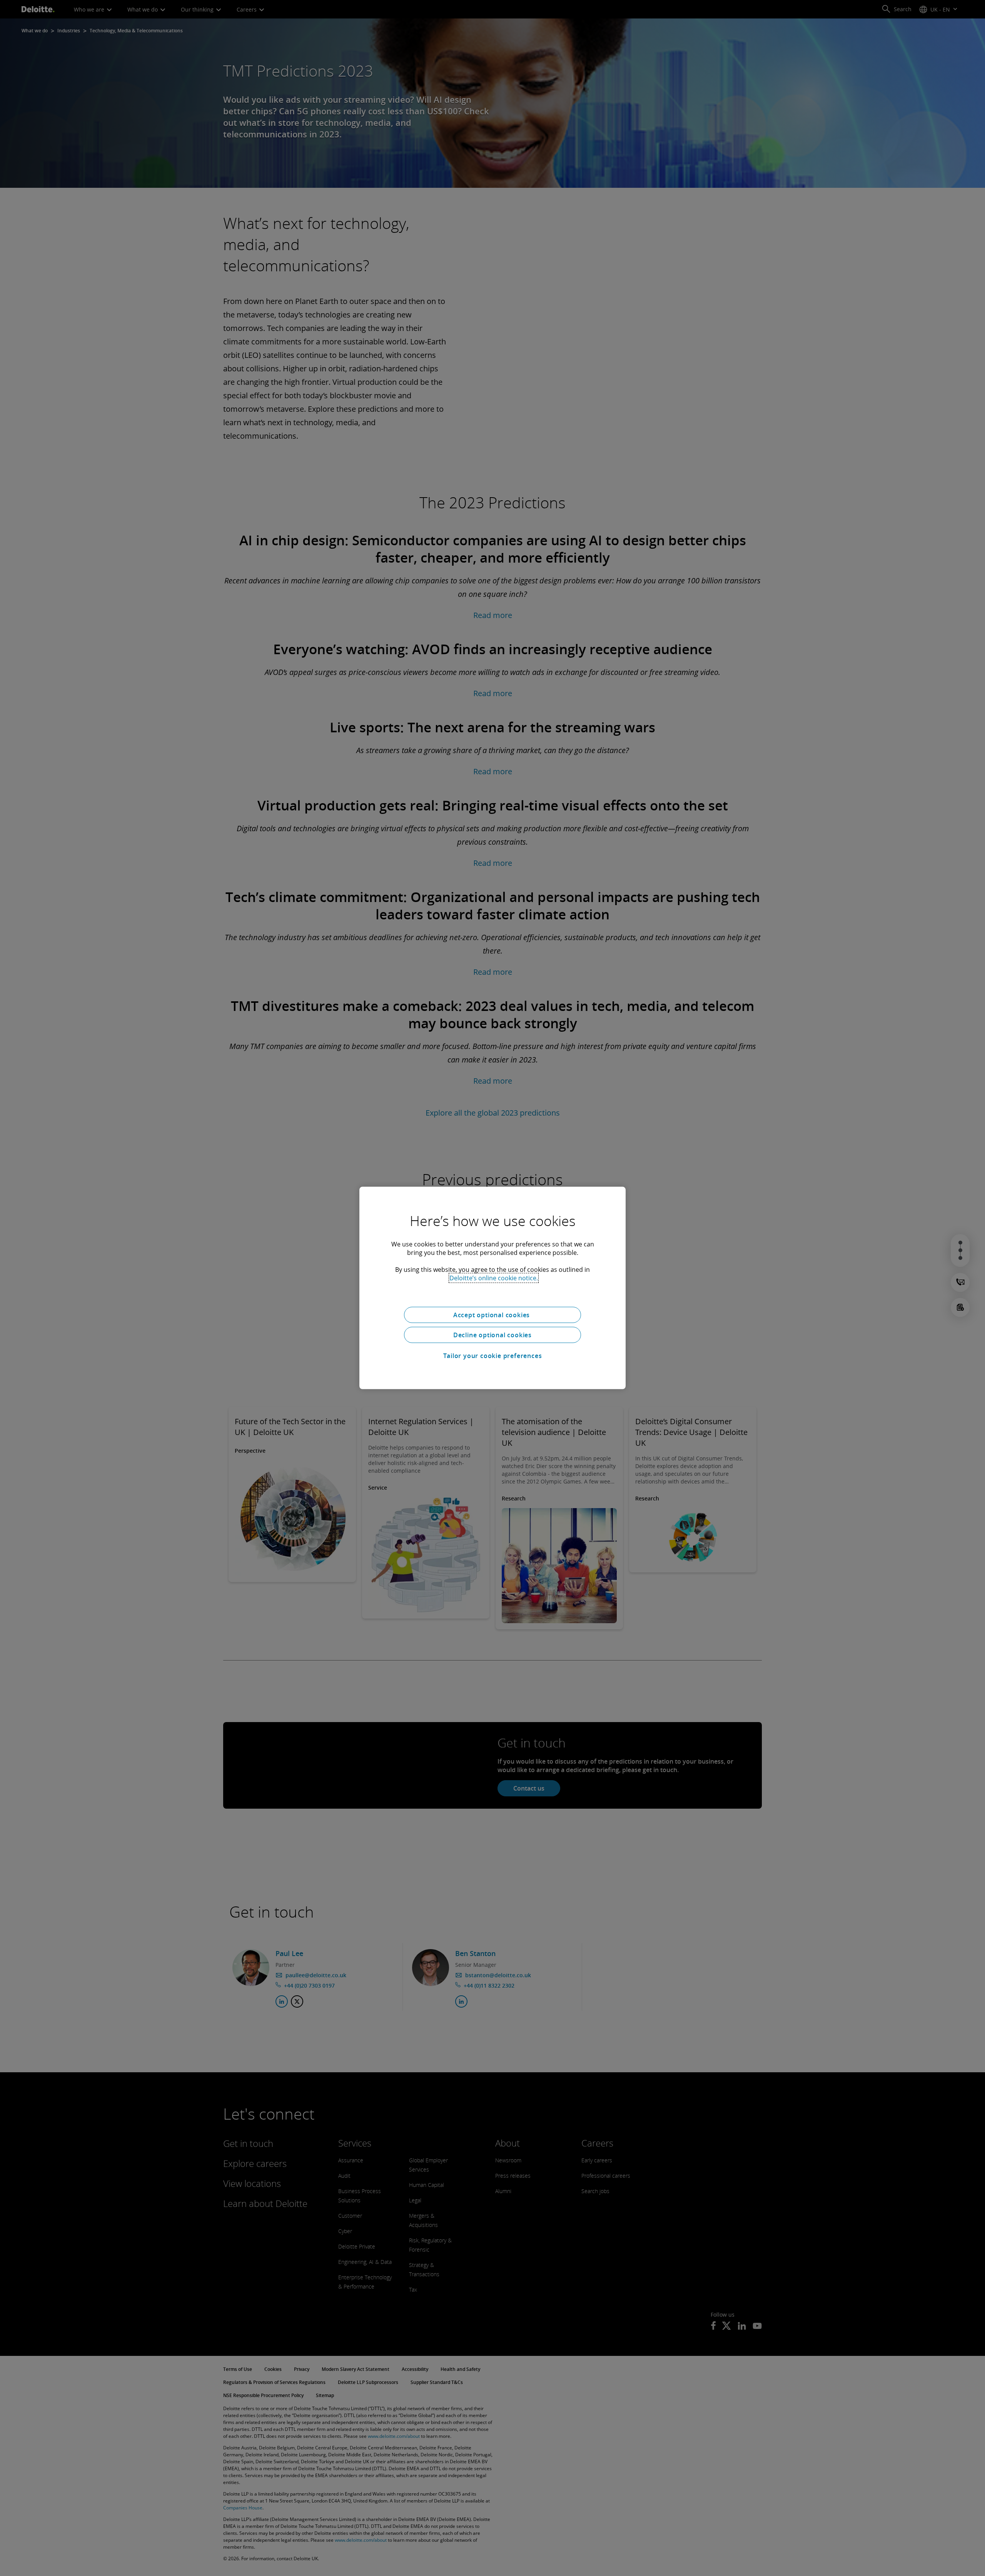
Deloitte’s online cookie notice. (494, 1278)
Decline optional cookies (492, 1335)
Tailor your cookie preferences (493, 1356)
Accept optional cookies (492, 1315)
